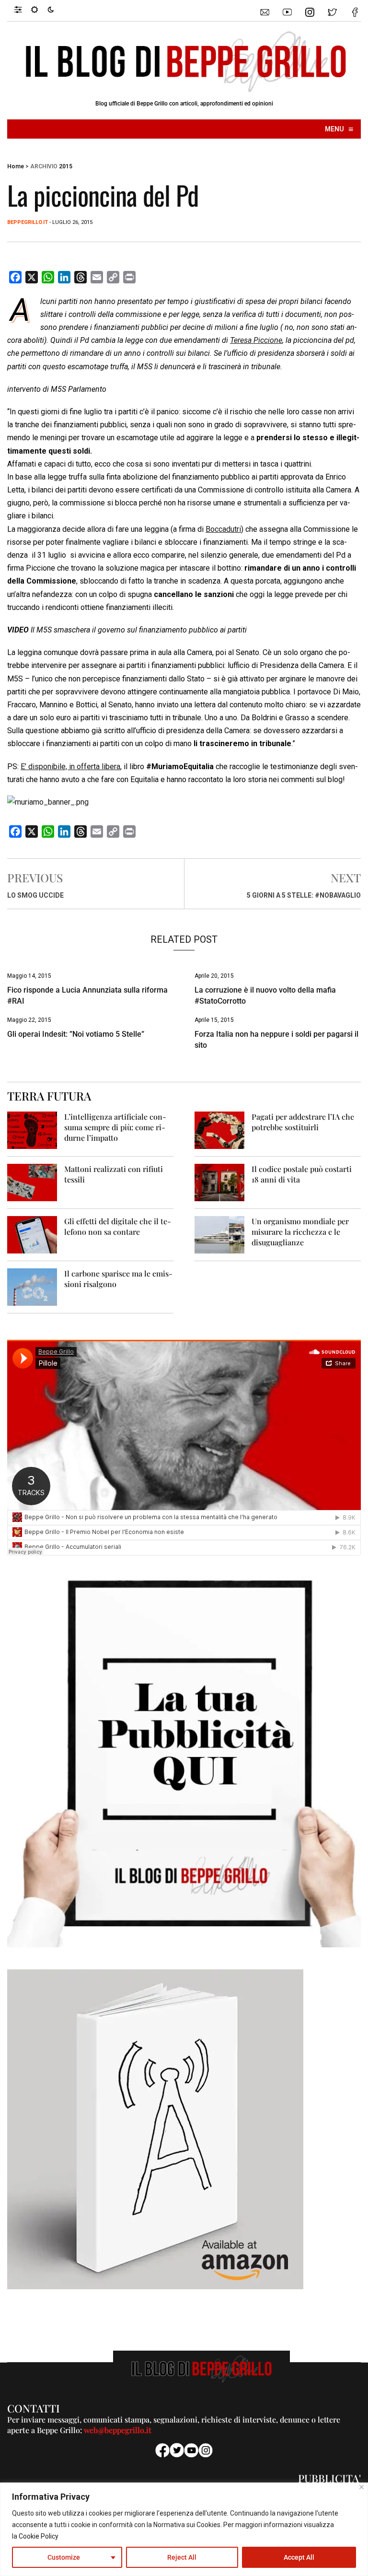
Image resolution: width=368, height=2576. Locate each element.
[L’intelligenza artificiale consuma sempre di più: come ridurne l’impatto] (32, 1130)
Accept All (299, 2557)
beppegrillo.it (28, 222)
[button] (23, 9)
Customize (64, 2557)
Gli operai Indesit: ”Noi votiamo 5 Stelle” (76, 1034)
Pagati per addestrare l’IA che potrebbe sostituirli (303, 1122)
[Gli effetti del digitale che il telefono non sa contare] (32, 1235)
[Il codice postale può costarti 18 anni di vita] (219, 1182)
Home (16, 166)
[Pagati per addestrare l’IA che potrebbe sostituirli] (219, 1130)
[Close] (362, 2487)
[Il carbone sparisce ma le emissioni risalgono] (32, 1287)
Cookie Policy (39, 2536)
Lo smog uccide (35, 895)
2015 (66, 166)
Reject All (182, 2557)
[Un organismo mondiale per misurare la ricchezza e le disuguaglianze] (219, 1235)
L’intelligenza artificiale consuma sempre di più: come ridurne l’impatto (115, 1127)
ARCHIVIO (44, 166)
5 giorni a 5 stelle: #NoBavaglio (304, 895)
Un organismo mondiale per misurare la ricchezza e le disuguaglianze (300, 1232)
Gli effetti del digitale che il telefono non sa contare (118, 1226)
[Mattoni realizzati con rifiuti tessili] (32, 1182)
